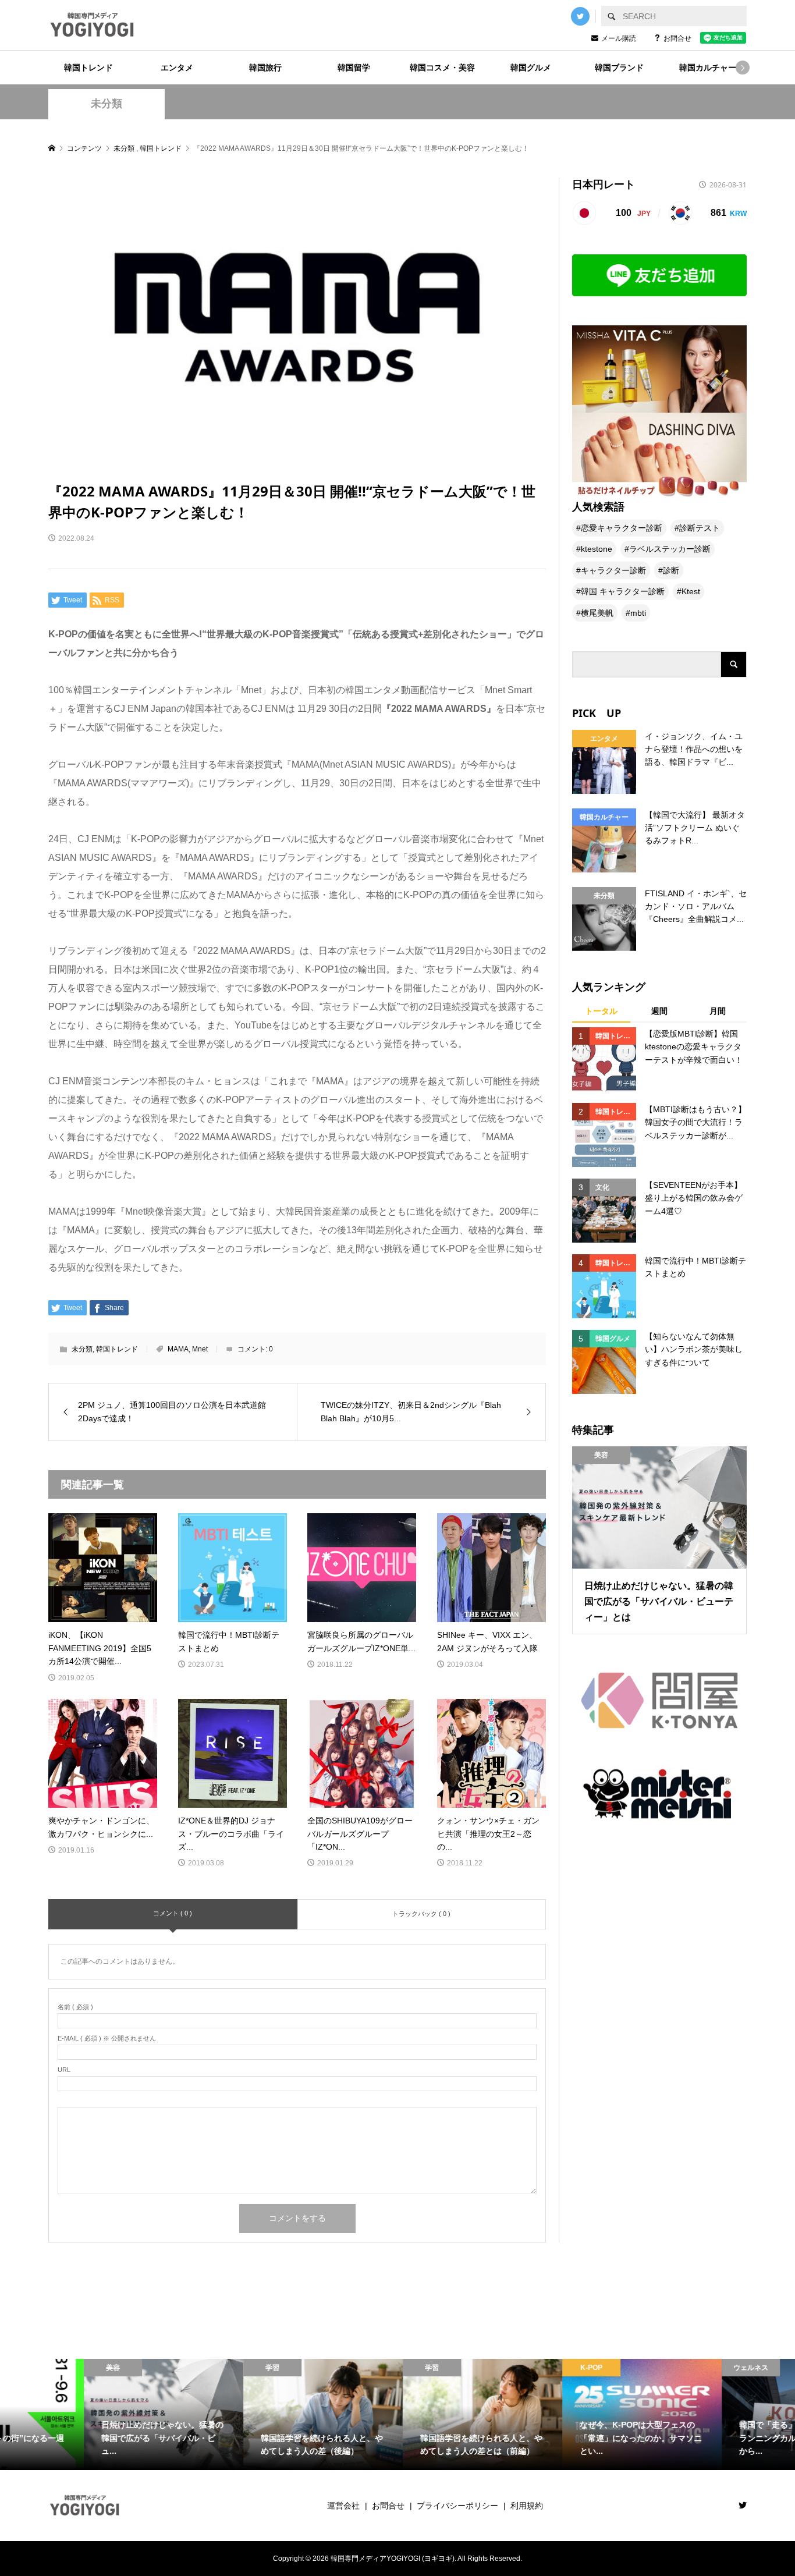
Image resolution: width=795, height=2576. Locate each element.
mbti (638, 613)
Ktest (691, 591)
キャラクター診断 (613, 570)
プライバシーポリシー (457, 2506)
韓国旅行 (265, 68)
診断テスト (700, 528)
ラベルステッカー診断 (670, 549)
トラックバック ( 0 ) (421, 1914)
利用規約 (527, 2506)
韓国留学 (354, 68)
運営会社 (343, 2506)
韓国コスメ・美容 (442, 68)
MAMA (178, 1349)
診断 (671, 570)
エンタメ (177, 68)
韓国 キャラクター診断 (623, 591)
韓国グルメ (531, 68)
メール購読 (619, 38)
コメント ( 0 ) (173, 1913)
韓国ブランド (619, 68)
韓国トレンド (88, 68)
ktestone (597, 549)
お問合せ (677, 38)
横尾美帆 (597, 613)
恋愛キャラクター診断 (622, 528)
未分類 (107, 104)
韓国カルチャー (708, 68)
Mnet (200, 1349)
